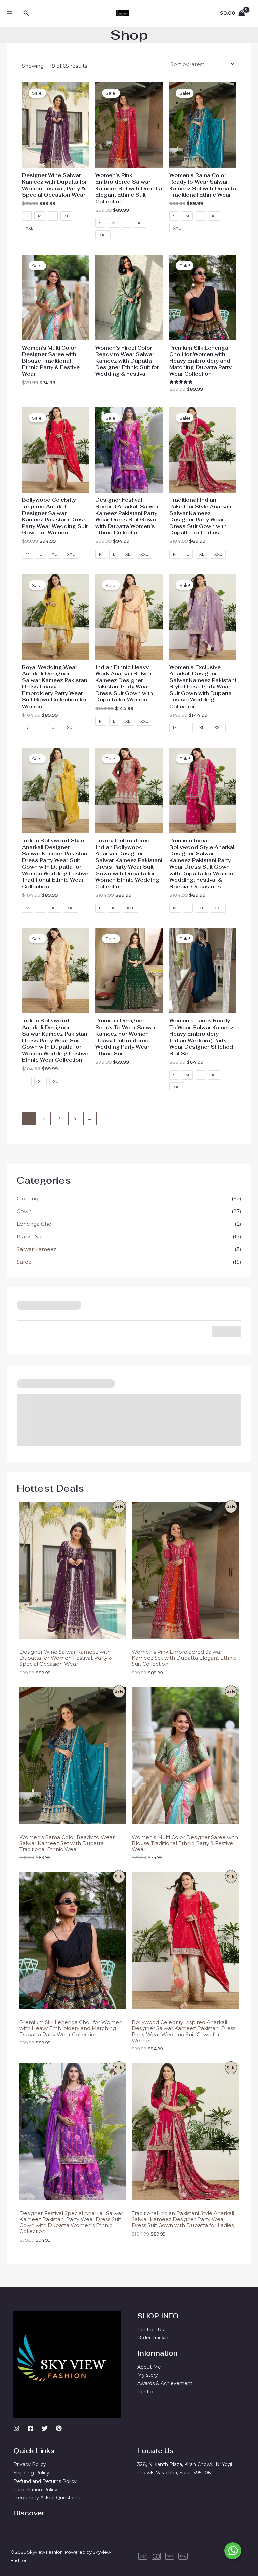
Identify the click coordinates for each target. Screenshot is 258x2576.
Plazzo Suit (31, 1236)
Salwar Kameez (37, 1249)
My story (148, 2375)
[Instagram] (16, 2428)
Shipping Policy (31, 2473)
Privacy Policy (30, 2464)
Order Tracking (155, 2338)
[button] (26, 13)
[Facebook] (31, 2428)
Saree (24, 1262)
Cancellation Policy (35, 2490)
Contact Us (150, 2330)
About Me (149, 2367)
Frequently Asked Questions (47, 2498)
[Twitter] (45, 2428)
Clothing (28, 1198)
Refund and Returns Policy (45, 2481)
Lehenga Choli (35, 1224)
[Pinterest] (59, 2428)
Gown (24, 1211)
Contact (147, 2392)
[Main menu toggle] (10, 13)
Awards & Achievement (165, 2383)
